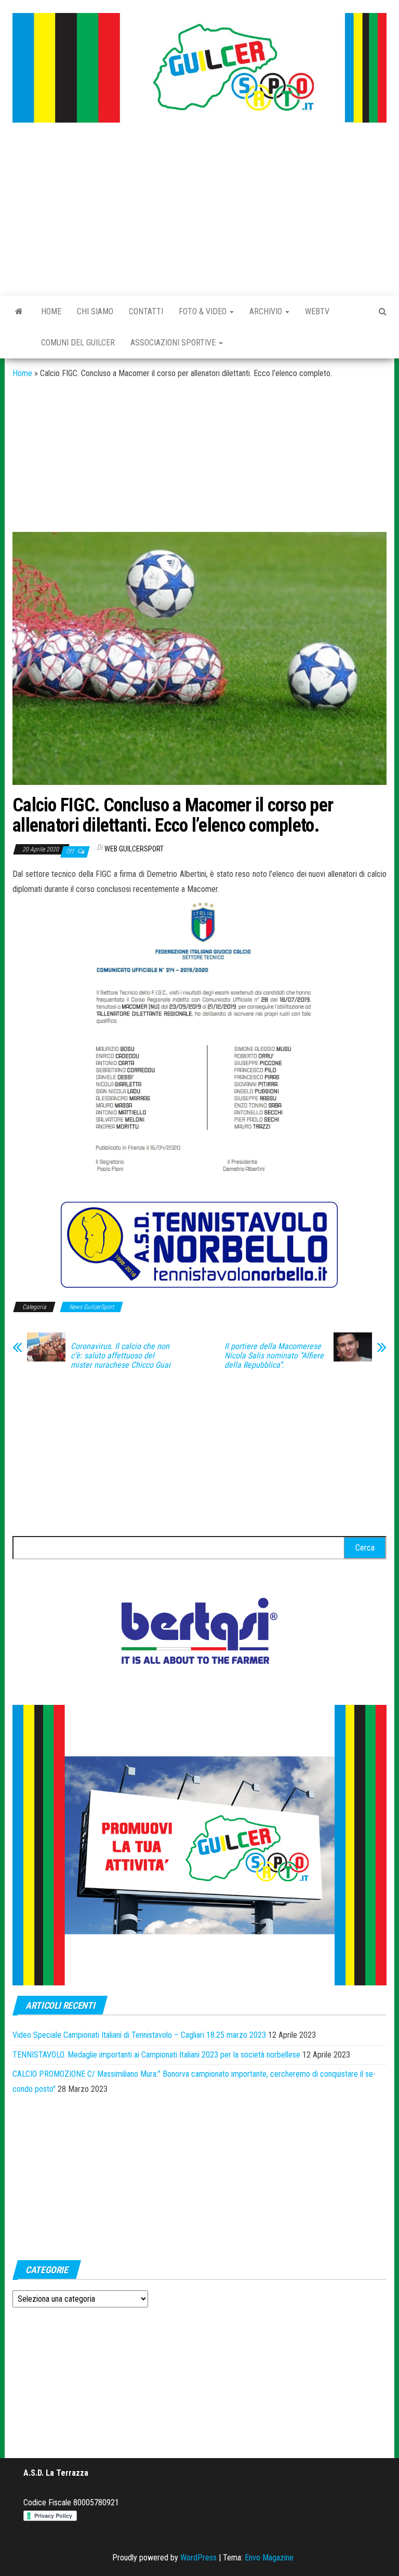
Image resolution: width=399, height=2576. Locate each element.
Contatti (146, 311)
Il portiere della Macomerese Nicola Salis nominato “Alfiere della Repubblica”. (274, 1356)
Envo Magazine (269, 2558)
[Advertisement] (199, 210)
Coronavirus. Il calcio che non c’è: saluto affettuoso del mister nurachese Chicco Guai (121, 1356)
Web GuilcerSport (134, 849)
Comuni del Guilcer (78, 343)
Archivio (267, 311)
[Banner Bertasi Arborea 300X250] (199, 1634)
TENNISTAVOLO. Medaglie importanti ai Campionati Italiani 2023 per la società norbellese (156, 2055)
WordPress (198, 2558)
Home (51, 311)
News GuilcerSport (91, 1307)
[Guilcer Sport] (19, 312)
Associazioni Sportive (174, 343)
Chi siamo (95, 311)
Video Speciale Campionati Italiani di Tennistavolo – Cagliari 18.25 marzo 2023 (139, 2035)
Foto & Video (204, 311)
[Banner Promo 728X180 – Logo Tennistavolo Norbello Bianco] (199, 1245)
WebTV (317, 311)
